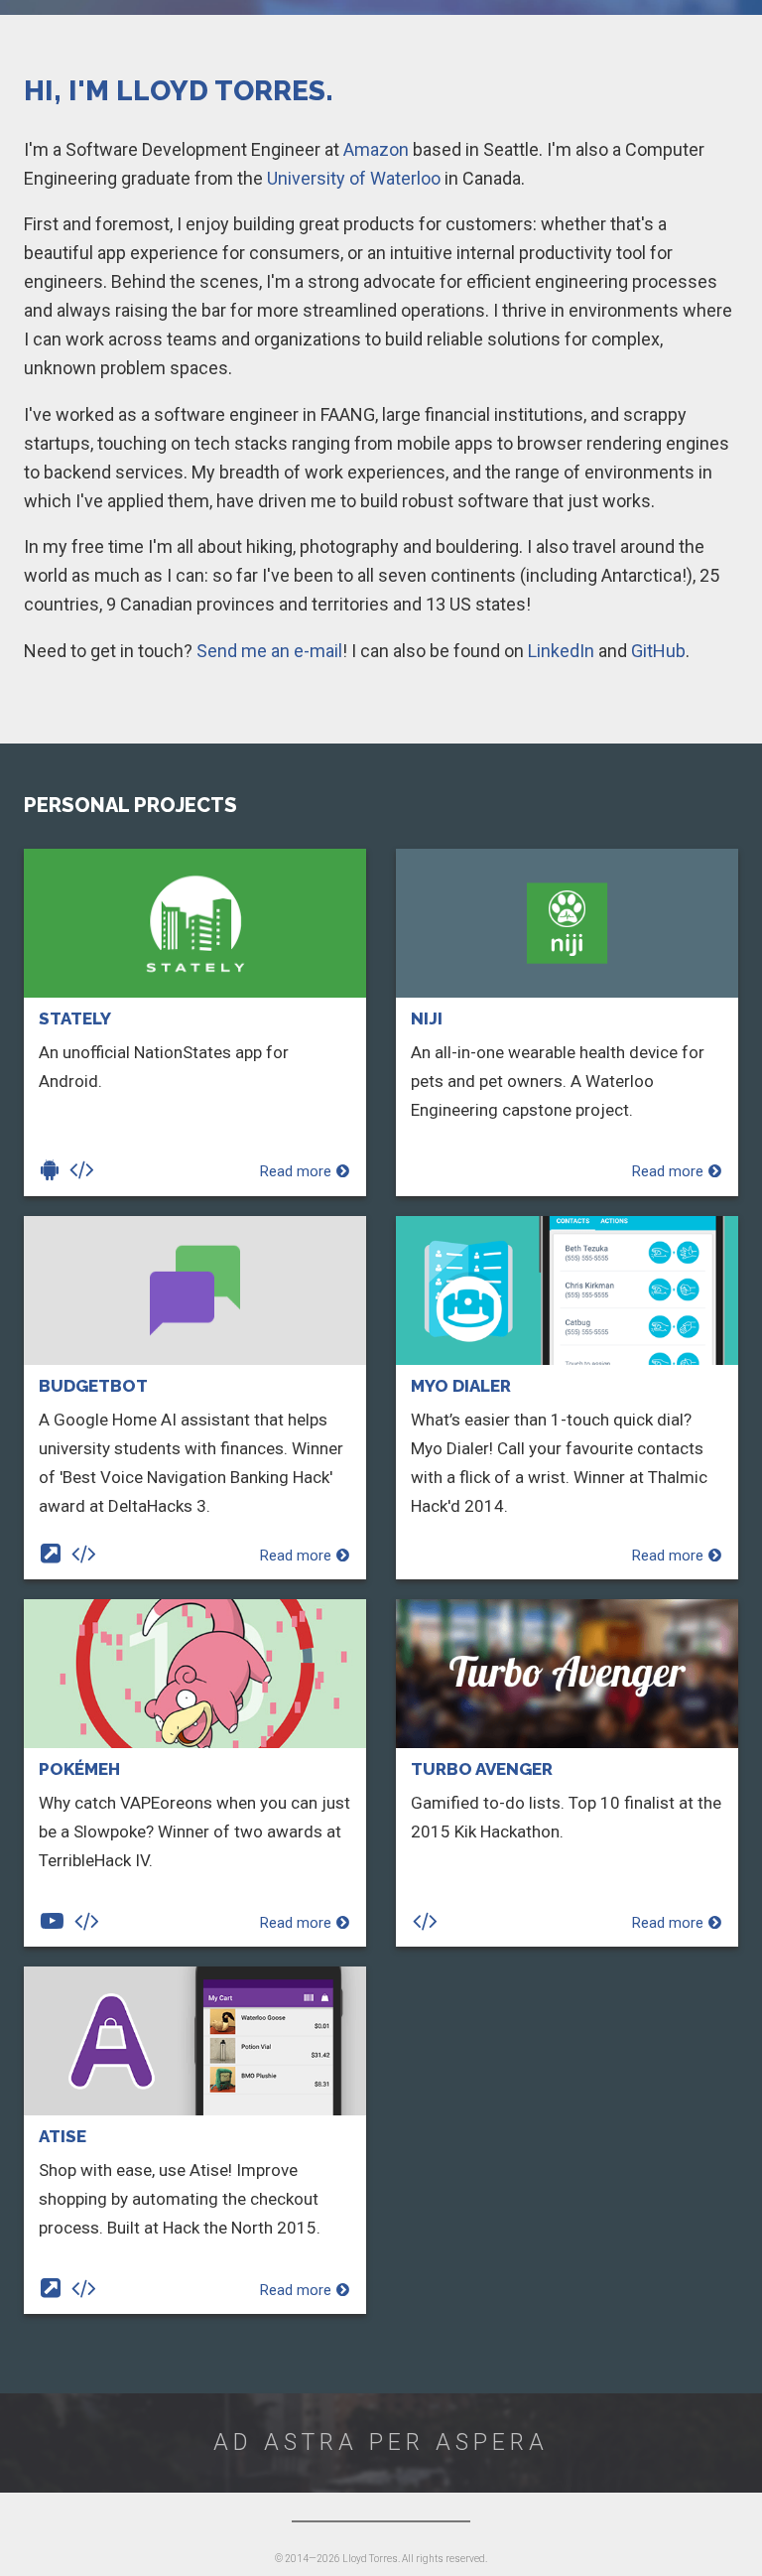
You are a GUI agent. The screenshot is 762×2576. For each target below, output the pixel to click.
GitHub (658, 651)
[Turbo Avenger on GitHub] (429, 1923)
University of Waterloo (354, 178)
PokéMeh (79, 1769)
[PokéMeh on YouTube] (56, 1923)
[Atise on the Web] (54, 2290)
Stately (75, 1018)
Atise (63, 2136)
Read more (296, 1171)
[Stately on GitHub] (85, 1171)
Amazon (376, 149)
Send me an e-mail (269, 651)
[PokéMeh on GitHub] (90, 1923)
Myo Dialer (461, 1386)
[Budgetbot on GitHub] (87, 1556)
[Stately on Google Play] (53, 1171)
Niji (427, 1018)
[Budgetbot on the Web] (54, 1556)
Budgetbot (93, 1386)
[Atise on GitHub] (87, 2290)
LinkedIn (561, 651)
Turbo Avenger (482, 1769)
